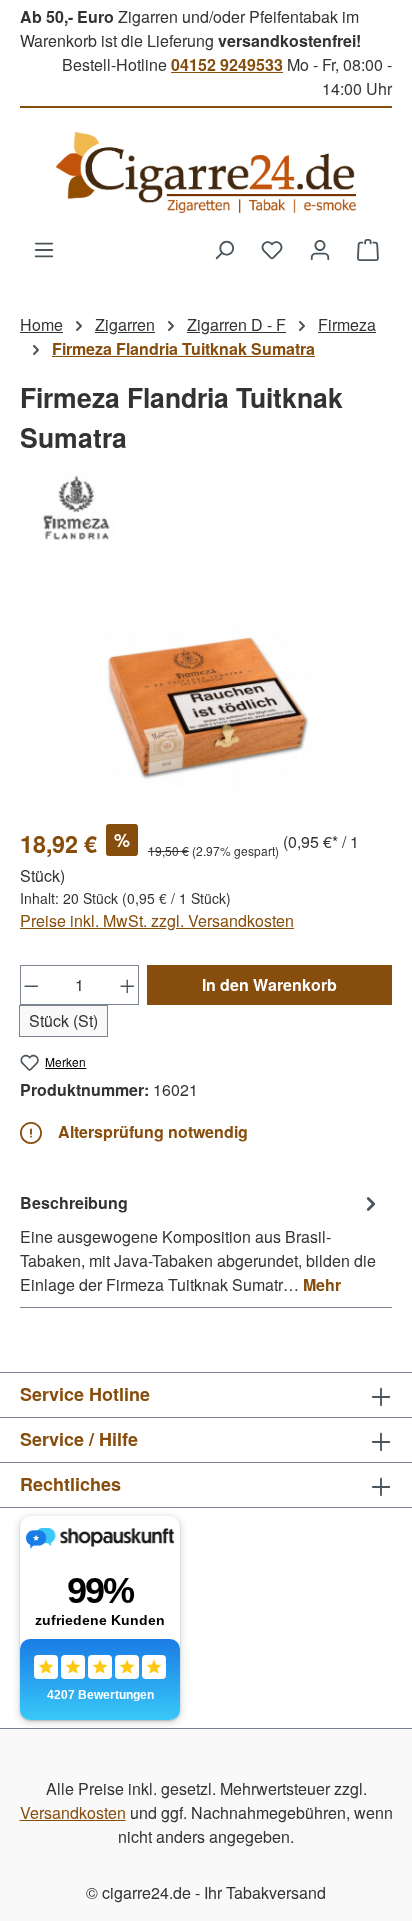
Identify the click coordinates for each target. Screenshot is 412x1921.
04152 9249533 (227, 64)
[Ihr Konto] (320, 249)
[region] (206, 695)
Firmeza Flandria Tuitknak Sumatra (183, 348)
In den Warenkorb (269, 984)
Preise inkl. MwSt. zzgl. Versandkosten (157, 920)
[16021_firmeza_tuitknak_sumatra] (205, 695)
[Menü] (44, 249)
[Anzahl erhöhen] (128, 985)
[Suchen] (224, 249)
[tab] (201, 1243)
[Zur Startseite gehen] (206, 172)
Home (41, 324)
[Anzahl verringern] (31, 985)
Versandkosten (73, 1812)
